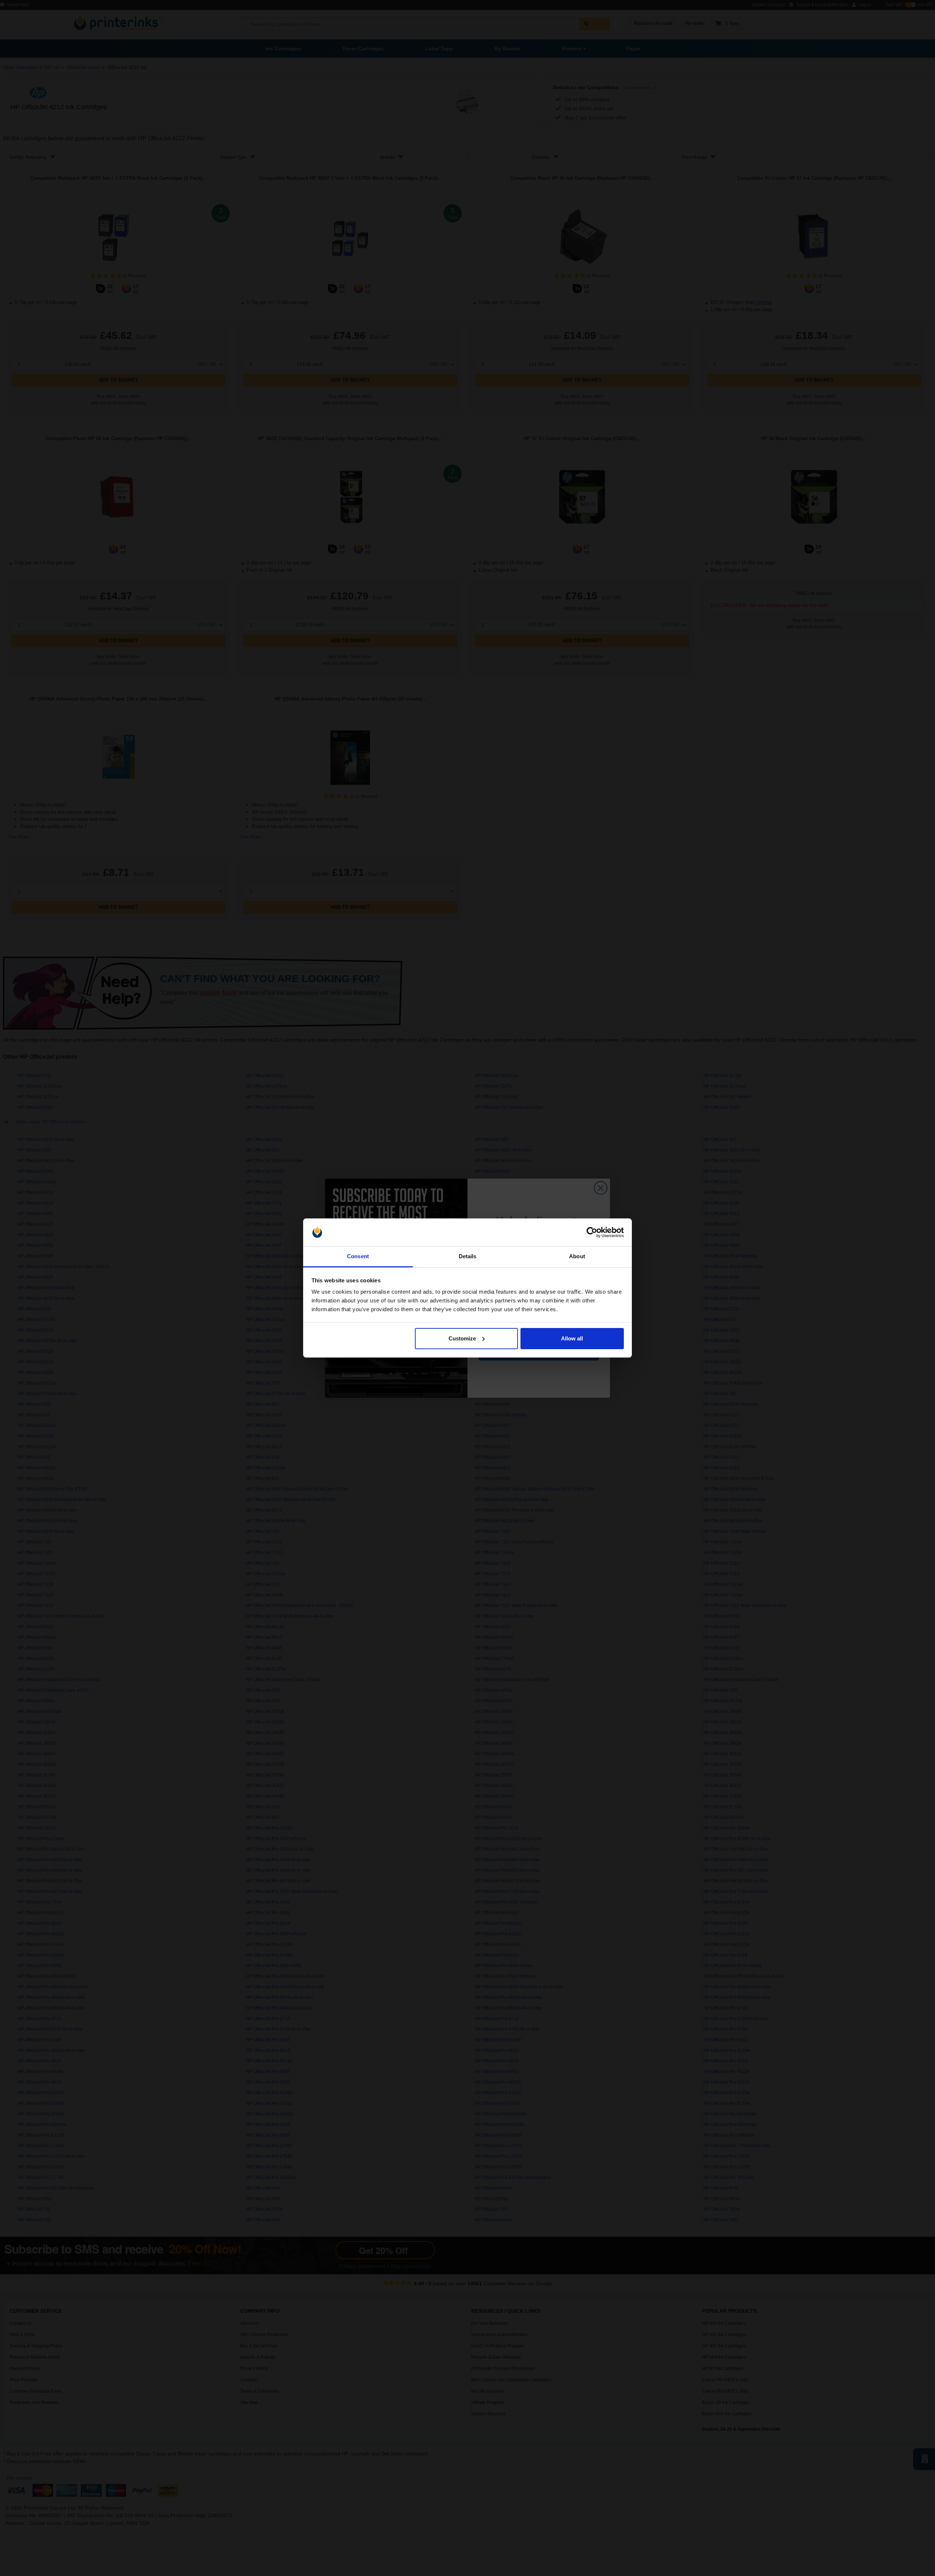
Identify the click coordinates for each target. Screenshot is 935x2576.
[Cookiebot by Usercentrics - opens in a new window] (592, 1232)
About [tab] (577, 1256)
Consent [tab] (358, 1256)
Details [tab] (468, 1256)
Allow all (572, 1338)
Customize (462, 1338)
